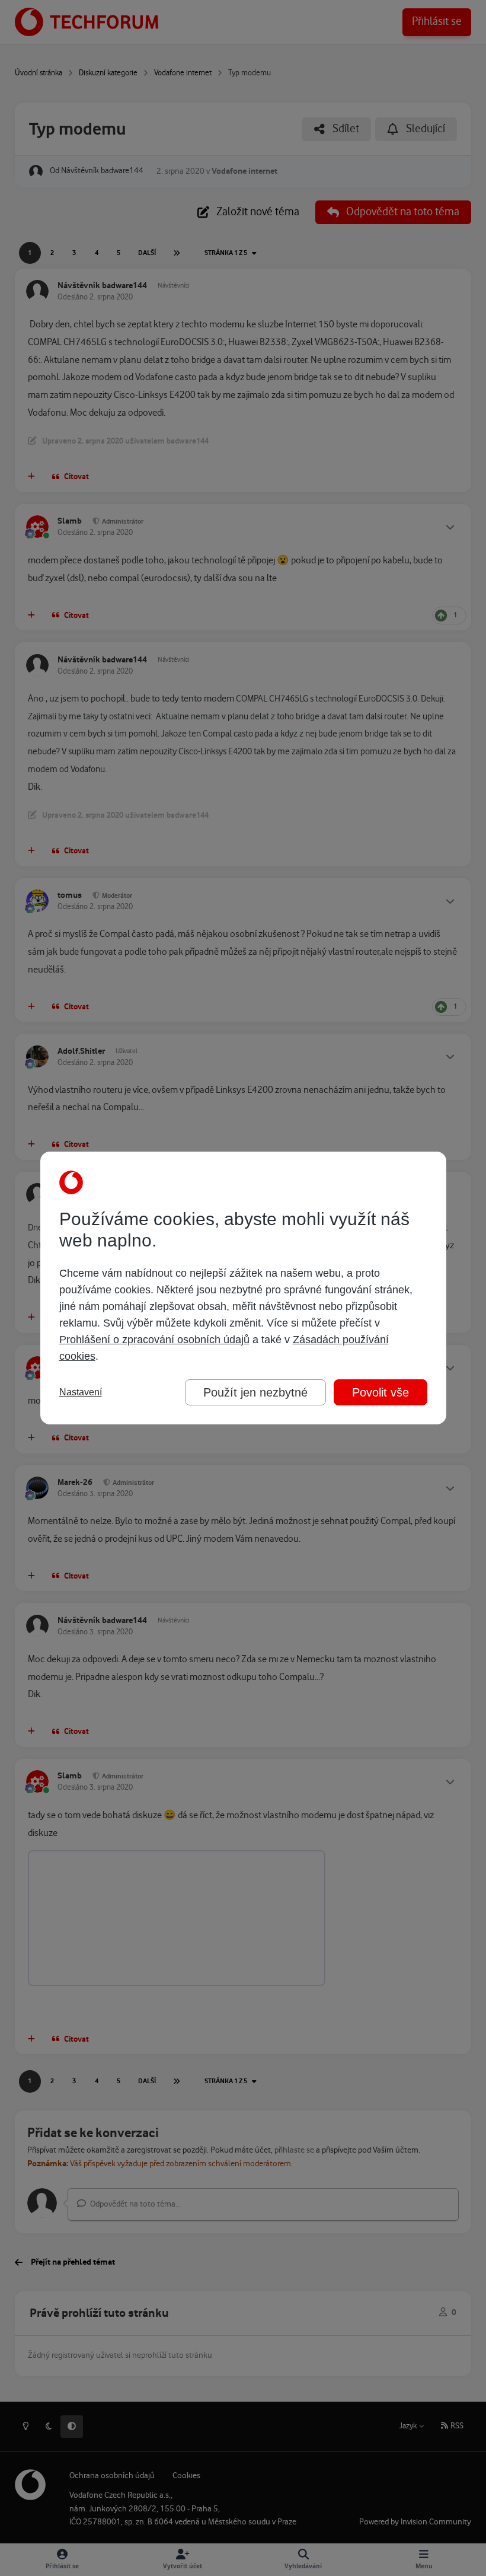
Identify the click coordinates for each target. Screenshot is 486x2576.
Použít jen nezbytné (255, 1392)
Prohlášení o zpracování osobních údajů (154, 1340)
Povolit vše (381, 1392)
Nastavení (81, 1392)
